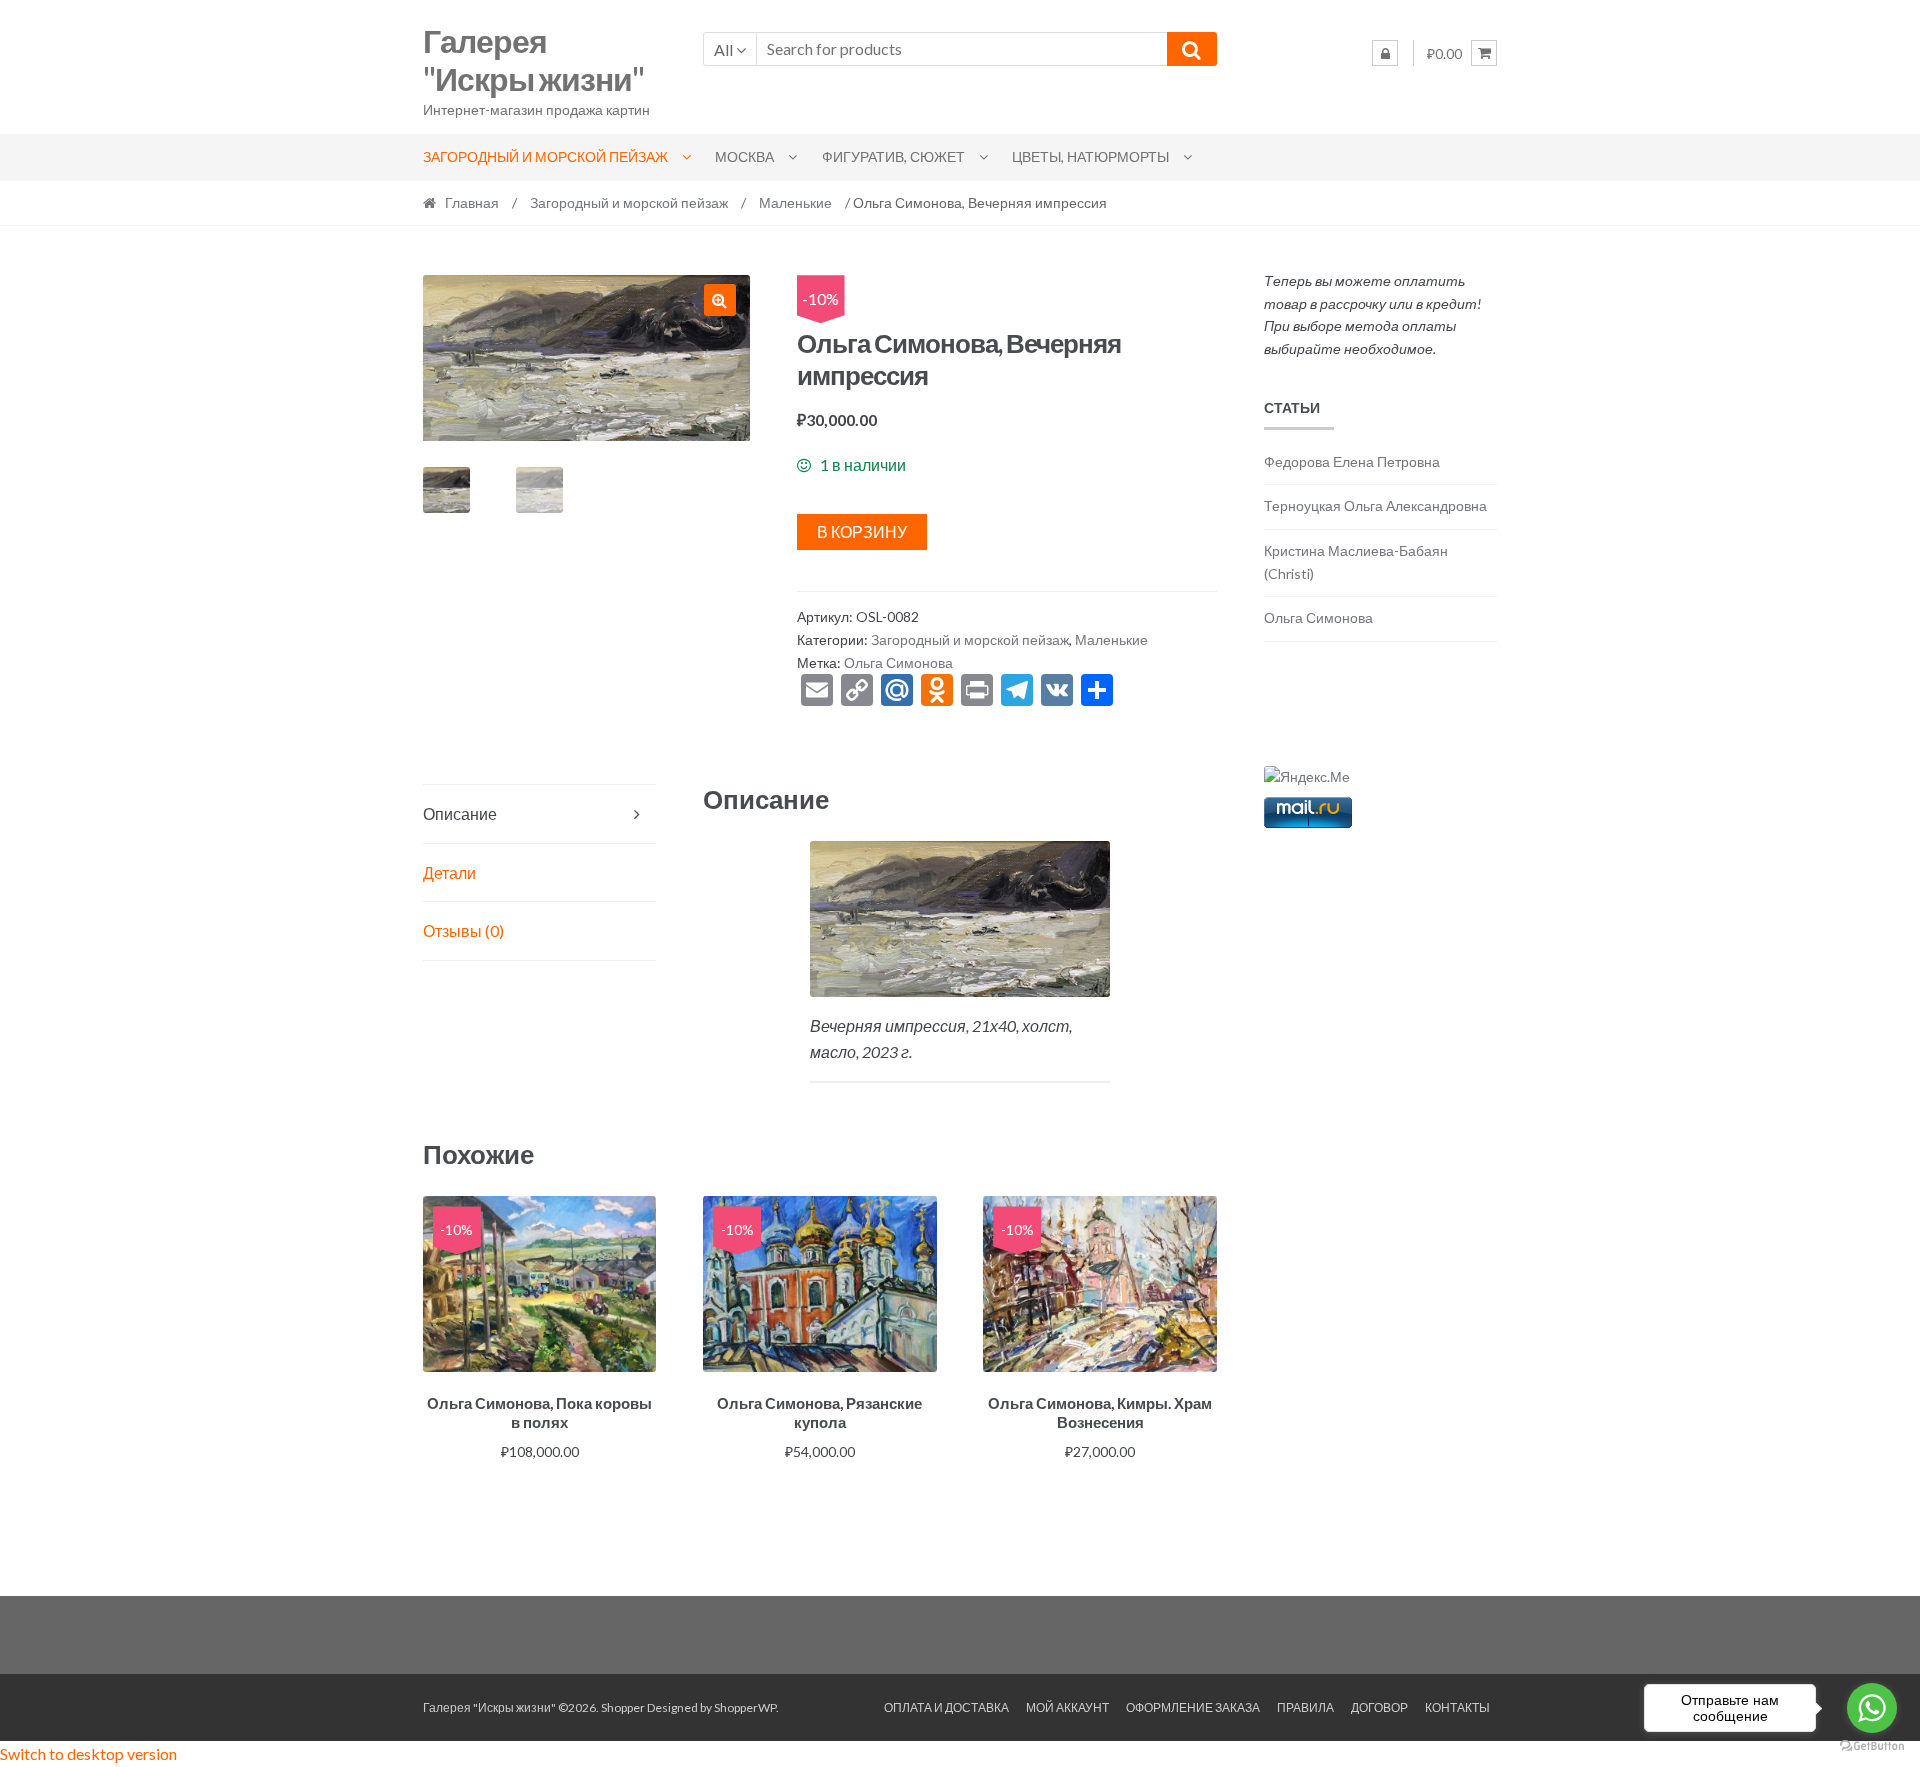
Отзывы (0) (463, 930)
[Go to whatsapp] (1872, 1708)
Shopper (623, 1707)
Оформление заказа (1193, 1707)
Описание (460, 813)
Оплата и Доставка (946, 1707)
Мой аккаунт (1067, 1707)
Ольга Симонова (898, 662)
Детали (449, 872)
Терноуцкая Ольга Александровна (1375, 505)
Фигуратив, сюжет (893, 156)
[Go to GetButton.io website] (1872, 1746)
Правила (1305, 1707)
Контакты (1457, 1707)
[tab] (540, 814)
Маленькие (795, 202)
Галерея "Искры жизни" (533, 60)
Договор (1379, 1707)
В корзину (862, 531)
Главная (472, 202)
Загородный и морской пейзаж (545, 156)
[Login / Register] (1385, 53)
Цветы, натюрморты (1090, 156)
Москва (744, 156)
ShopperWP (745, 1707)
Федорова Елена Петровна (1352, 461)
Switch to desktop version (88, 1753)
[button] (720, 300)
